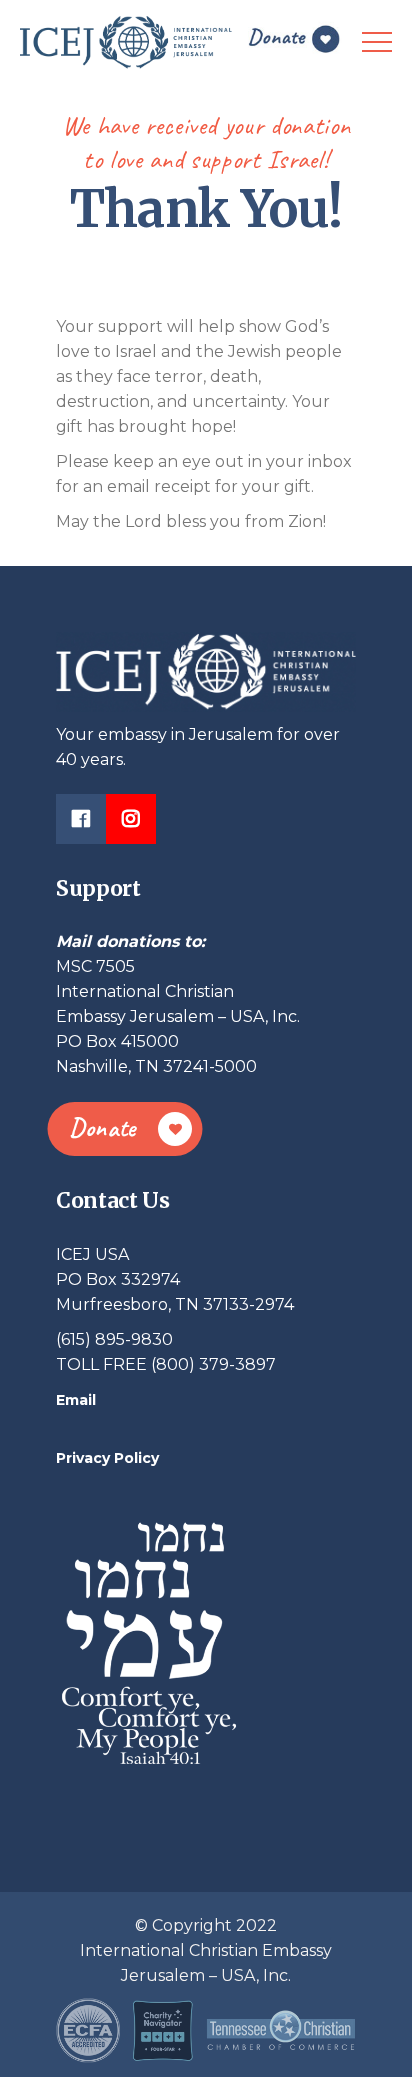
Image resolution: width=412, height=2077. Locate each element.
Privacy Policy (107, 1458)
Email (76, 1400)
